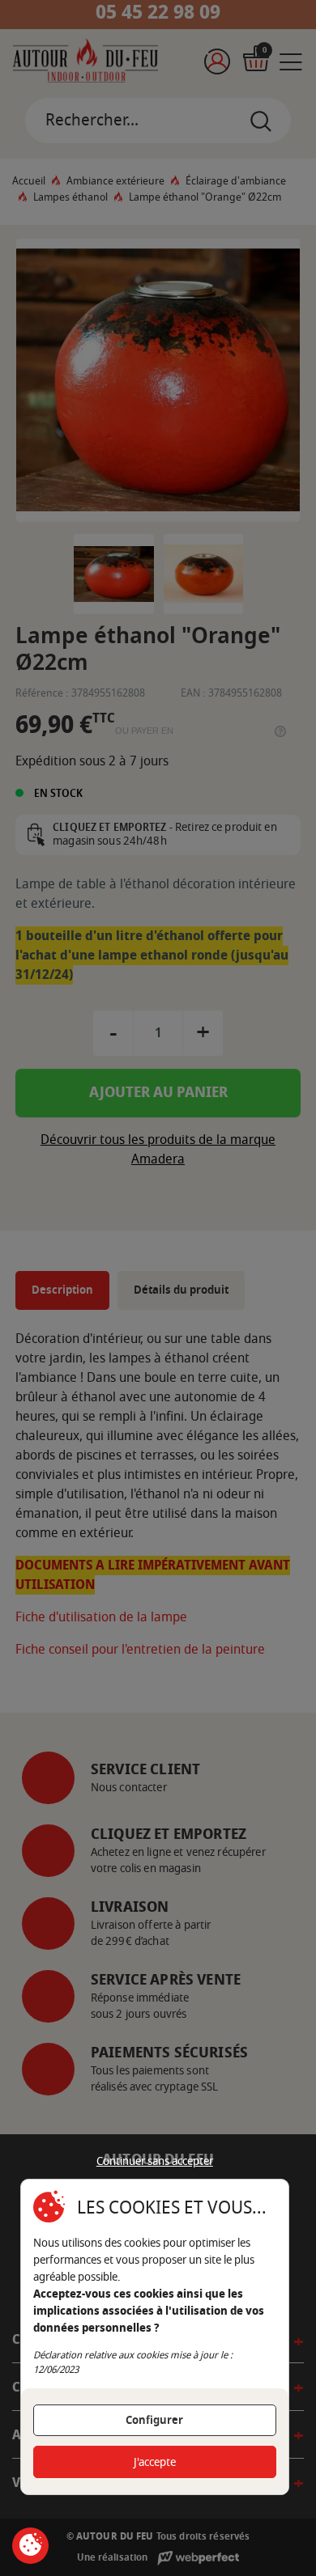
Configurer (154, 2420)
